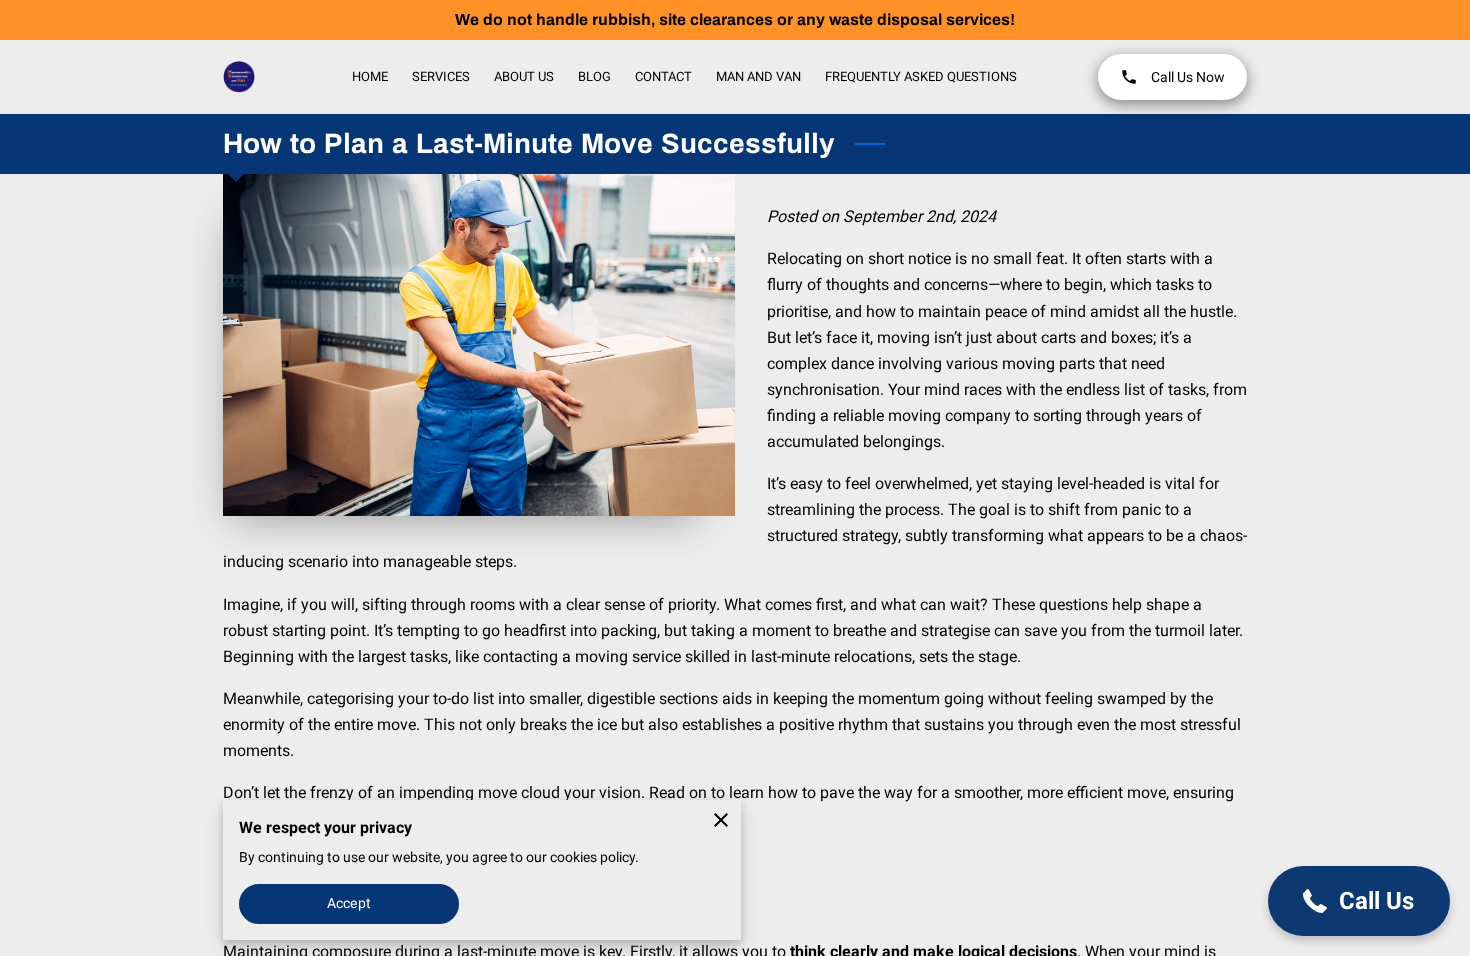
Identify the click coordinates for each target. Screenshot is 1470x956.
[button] (1359, 901)
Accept (349, 903)
